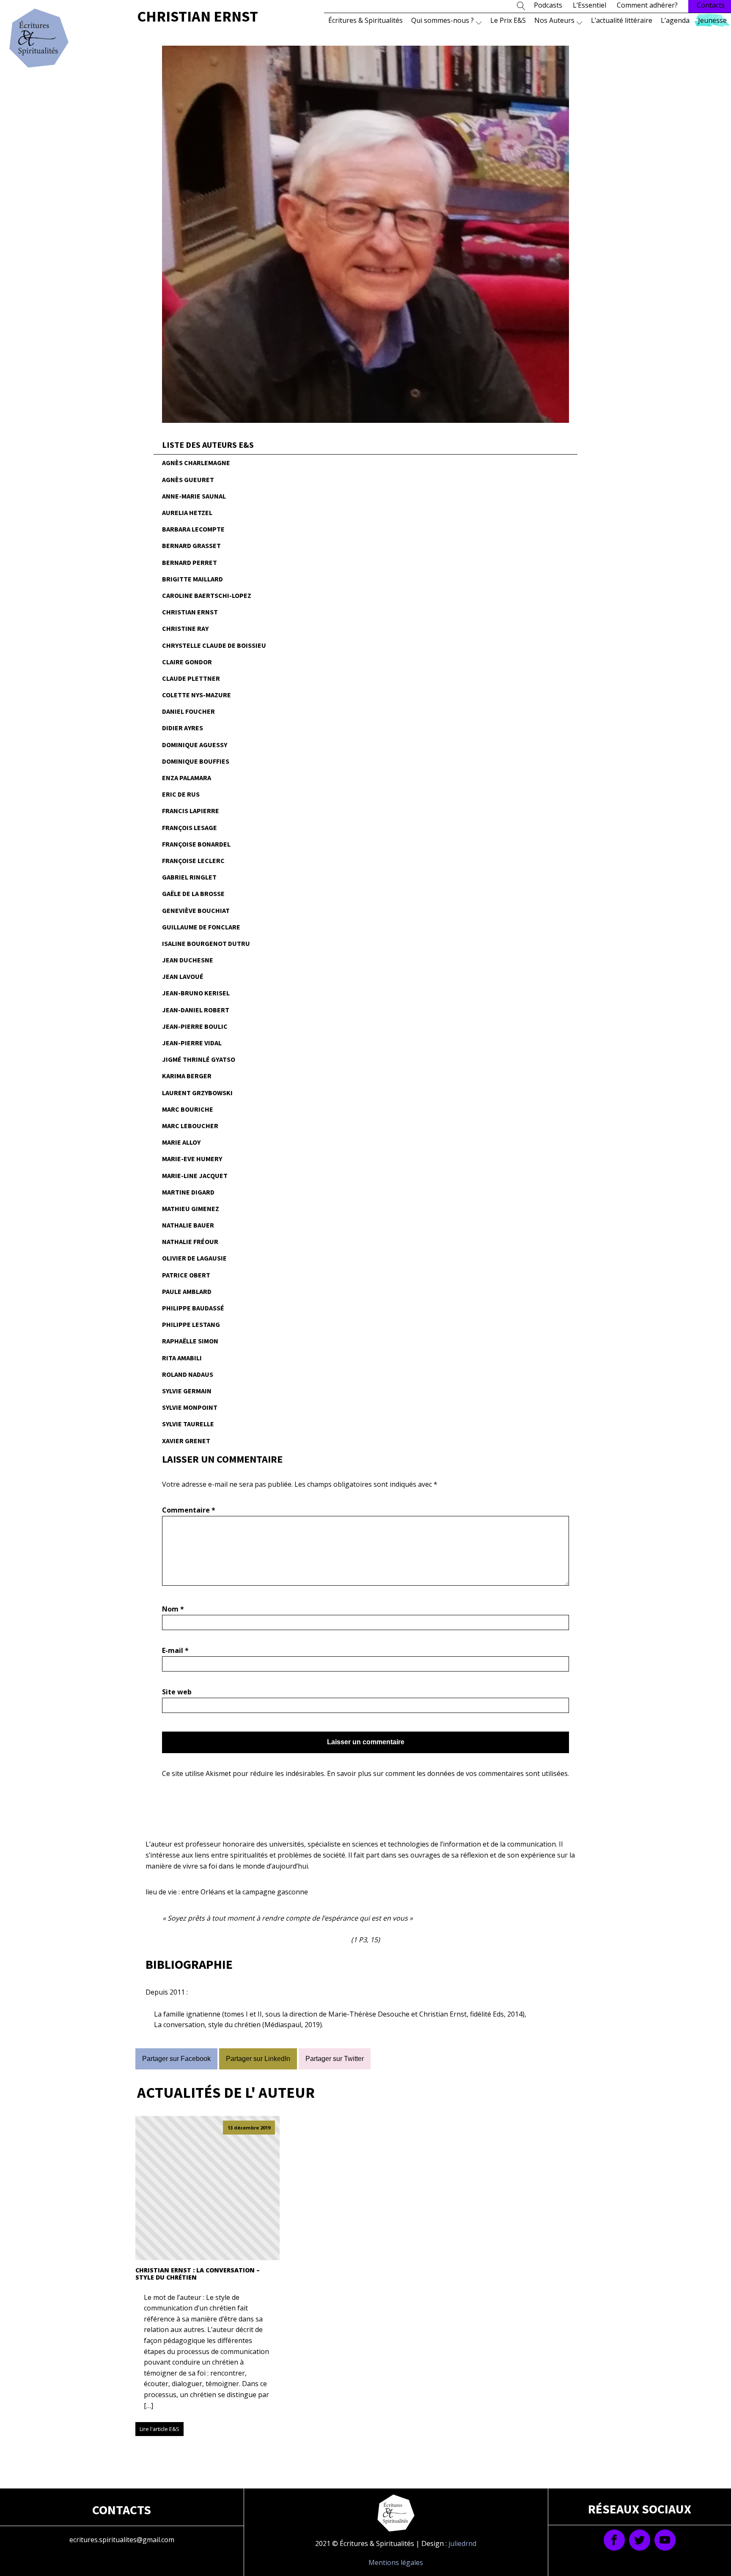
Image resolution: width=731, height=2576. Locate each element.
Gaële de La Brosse (193, 893)
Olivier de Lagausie (194, 1258)
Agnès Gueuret (188, 480)
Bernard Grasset (191, 545)
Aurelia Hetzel (187, 512)
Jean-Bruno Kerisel (196, 993)
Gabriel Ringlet (189, 877)
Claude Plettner (191, 678)
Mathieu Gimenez (191, 1209)
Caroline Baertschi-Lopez (207, 595)
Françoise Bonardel (196, 844)
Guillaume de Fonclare (201, 927)
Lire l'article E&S (159, 2429)
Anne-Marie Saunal (194, 496)
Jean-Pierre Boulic (195, 1026)
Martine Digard (188, 1192)
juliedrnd (462, 2543)
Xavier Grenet (186, 1441)
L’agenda (675, 20)
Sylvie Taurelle (188, 1424)
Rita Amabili (182, 1358)
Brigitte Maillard (192, 579)
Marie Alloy (181, 1142)
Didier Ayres (183, 728)
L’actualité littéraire (622, 20)
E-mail (175, 1650)
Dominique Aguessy (195, 745)
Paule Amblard (187, 1291)
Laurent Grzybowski (197, 1093)
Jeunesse (712, 20)
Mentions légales (396, 2562)
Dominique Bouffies (196, 761)
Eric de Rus (181, 794)
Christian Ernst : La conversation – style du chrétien (198, 2274)
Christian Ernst (190, 612)
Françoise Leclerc (193, 860)
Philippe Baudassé (193, 1308)
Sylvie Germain (187, 1391)
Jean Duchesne (188, 960)
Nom (173, 1609)
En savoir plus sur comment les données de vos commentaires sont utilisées (447, 1773)
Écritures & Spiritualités (365, 20)
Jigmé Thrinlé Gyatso (199, 1059)
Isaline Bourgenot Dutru (206, 943)
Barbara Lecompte (193, 529)
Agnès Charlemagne (196, 463)
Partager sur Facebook (176, 2059)
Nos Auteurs (554, 20)
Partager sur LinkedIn (258, 2059)
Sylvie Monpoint (190, 1407)
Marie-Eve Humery (192, 1159)
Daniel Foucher (188, 711)
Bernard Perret (190, 562)
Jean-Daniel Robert (196, 1010)
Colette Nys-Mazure (196, 695)
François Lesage (190, 828)
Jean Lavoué (183, 976)
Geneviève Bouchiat (196, 910)
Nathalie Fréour (190, 1241)
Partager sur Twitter (335, 2059)
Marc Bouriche (188, 1109)
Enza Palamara (187, 778)
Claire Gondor (187, 662)
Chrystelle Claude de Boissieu (214, 645)
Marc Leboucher (190, 1126)
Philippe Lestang (191, 1324)
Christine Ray (185, 628)
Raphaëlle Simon (190, 1341)
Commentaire (189, 1510)
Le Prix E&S (508, 20)
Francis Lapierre (191, 811)
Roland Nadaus (188, 1374)
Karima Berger (187, 1076)
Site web (177, 1692)
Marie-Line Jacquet (195, 1176)
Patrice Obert (186, 1275)
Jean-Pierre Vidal (192, 1043)
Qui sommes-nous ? (442, 20)
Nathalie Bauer (188, 1225)
